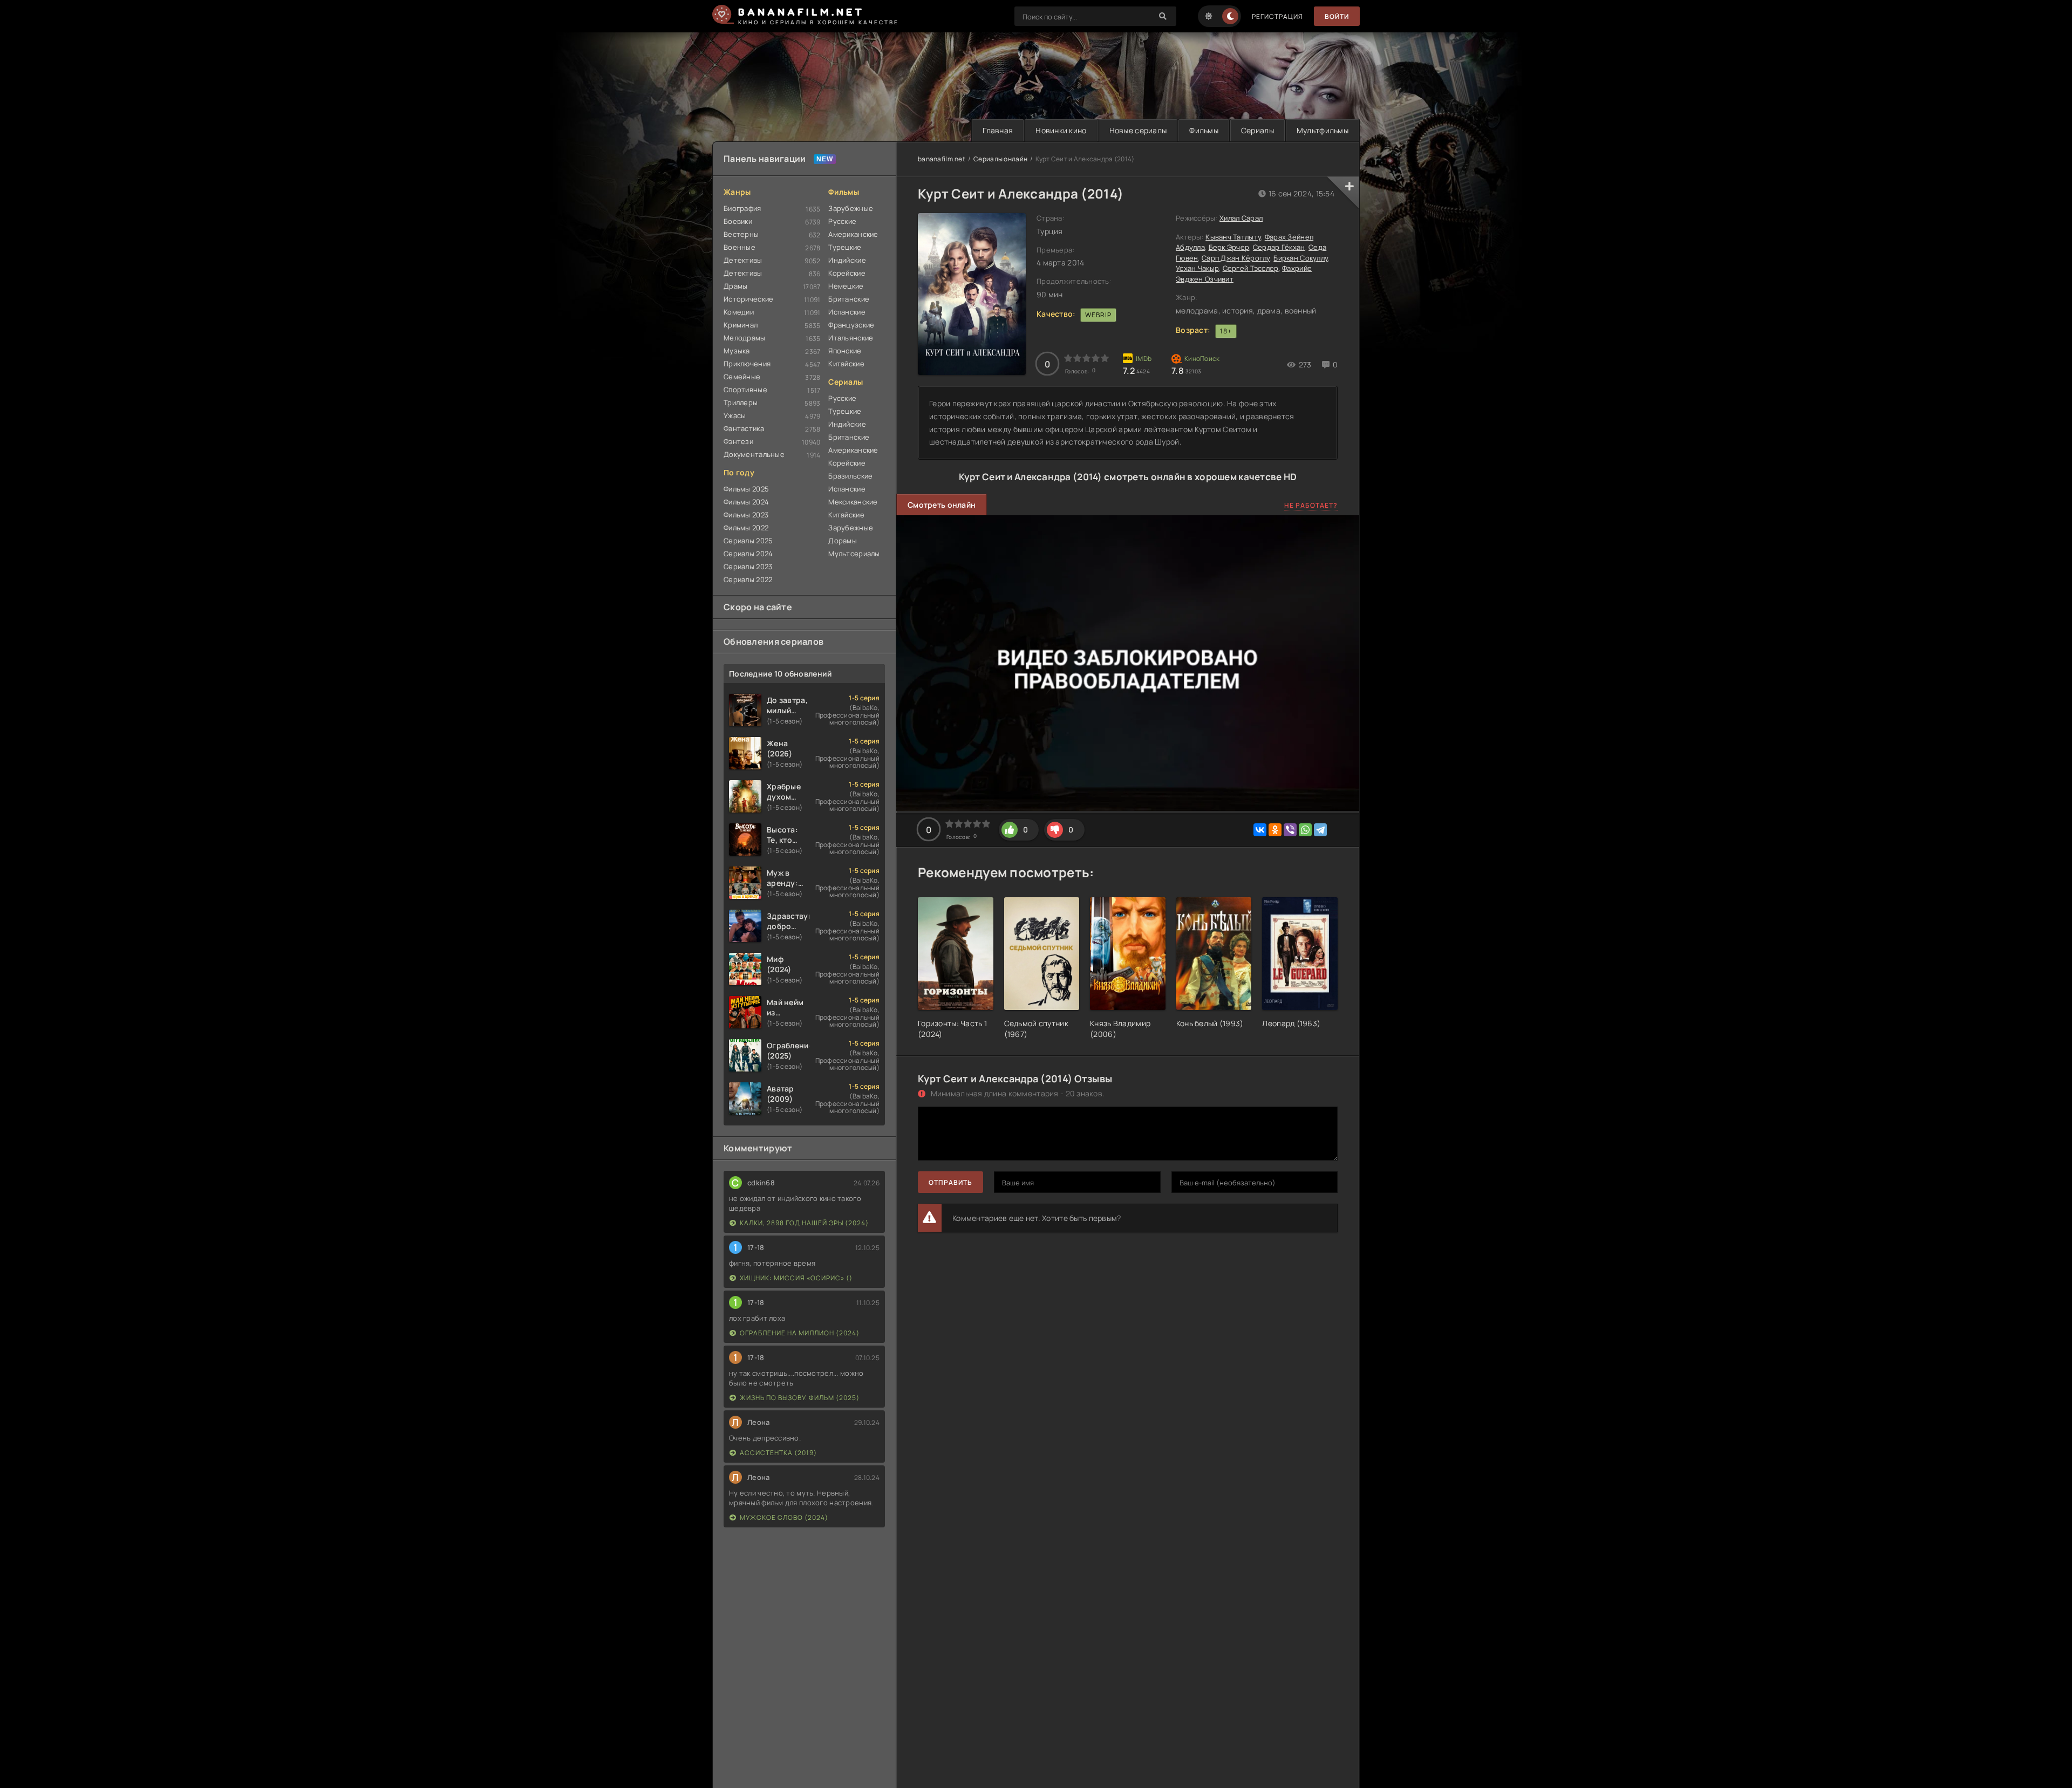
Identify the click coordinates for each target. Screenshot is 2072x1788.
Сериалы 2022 (748, 579)
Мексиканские (853, 502)
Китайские (846, 364)
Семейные (742, 377)
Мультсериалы (854, 554)
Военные (739, 247)
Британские (849, 299)
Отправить (950, 1182)
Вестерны (741, 234)
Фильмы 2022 (746, 528)
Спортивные (745, 390)
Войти (1337, 16)
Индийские (847, 260)
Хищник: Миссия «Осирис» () (796, 1278)
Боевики (738, 221)
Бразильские (850, 476)
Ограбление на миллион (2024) (800, 1333)
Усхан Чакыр (1197, 268)
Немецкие (846, 286)
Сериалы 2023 (748, 567)
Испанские (847, 312)
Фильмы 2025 (746, 489)
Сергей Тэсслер (1251, 268)
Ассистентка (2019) (778, 1453)
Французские (851, 325)
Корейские (847, 273)
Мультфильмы (1323, 130)
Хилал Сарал (1241, 218)
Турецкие (845, 247)
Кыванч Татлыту (1233, 237)
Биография (742, 208)
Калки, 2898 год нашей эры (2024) (804, 1223)
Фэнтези (738, 441)
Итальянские (851, 338)
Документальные (754, 454)
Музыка (737, 351)
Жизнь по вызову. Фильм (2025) (800, 1398)
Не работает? (1311, 505)
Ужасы (735, 415)
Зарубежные (851, 208)
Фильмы (1204, 130)
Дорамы (843, 541)
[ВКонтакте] (1260, 830)
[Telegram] (1320, 830)
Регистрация (1277, 16)
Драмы (735, 286)
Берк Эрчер (1229, 247)
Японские (845, 351)
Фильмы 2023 (746, 515)
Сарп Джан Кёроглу (1236, 258)
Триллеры (741, 402)
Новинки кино (1061, 130)
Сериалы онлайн (1000, 159)
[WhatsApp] (1305, 830)
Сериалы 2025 (748, 541)
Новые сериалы (1138, 130)
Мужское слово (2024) (784, 1517)
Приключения (747, 364)
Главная (998, 130)
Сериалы (1257, 130)
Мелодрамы (745, 338)
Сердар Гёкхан (1279, 247)
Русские (842, 221)
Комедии (739, 312)
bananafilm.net (942, 159)
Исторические (748, 299)
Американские (853, 234)
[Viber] (1290, 830)
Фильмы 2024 (746, 502)
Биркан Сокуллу (1301, 258)
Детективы (743, 260)
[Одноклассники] (1275, 830)
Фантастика (744, 428)
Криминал (741, 325)
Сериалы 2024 (748, 554)
